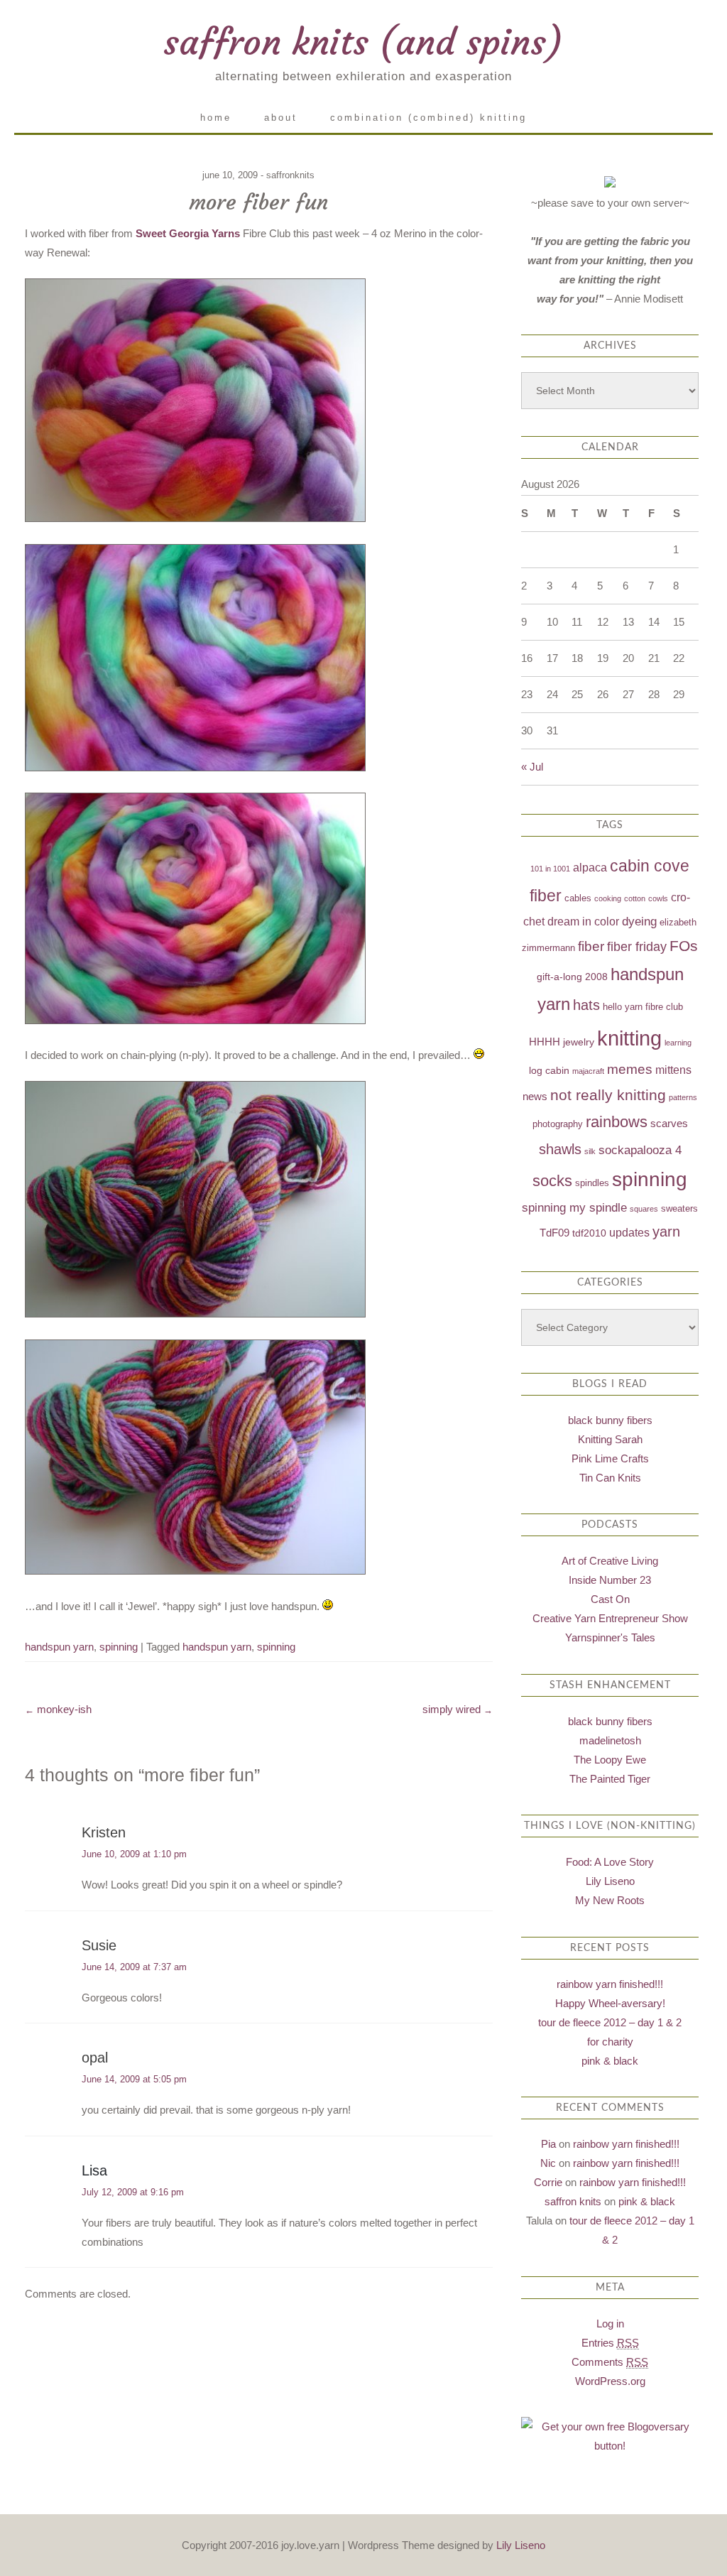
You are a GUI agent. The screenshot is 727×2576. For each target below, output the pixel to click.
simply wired (458, 1709)
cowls (658, 898)
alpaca (590, 868)
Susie (99, 1945)
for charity (610, 2042)
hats (586, 1005)
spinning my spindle (574, 1208)
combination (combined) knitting (428, 118)
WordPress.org (610, 2381)
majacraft (588, 1071)
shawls (560, 1149)
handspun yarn (59, 1647)
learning (678, 1043)
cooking (608, 898)
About (281, 118)
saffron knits (573, 2201)
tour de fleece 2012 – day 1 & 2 (610, 2022)
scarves (669, 1123)
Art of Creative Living (610, 1561)
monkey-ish (58, 1709)
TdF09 (554, 1233)
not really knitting (608, 1095)
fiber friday (637, 947)
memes (630, 1069)
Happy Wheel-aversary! (610, 2003)
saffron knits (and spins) (363, 42)
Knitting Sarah (610, 1439)
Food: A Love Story (610, 1862)
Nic (548, 2163)
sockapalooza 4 (640, 1150)
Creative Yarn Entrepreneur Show (610, 1618)
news (535, 1096)
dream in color (583, 922)
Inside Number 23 (610, 1580)
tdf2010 (589, 1233)
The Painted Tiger (610, 1779)
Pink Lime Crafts (610, 1458)
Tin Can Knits (610, 1478)
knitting (629, 1038)
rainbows (617, 1122)
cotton (635, 898)
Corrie (548, 2182)
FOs (684, 946)
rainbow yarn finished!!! (610, 1984)
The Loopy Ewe (610, 1760)
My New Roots (610, 1900)
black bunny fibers (610, 1420)
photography (558, 1124)
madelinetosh (610, 1740)
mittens (673, 1070)
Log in (610, 2324)
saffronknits (290, 175)
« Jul (532, 767)
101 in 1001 (550, 869)
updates (629, 1233)
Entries (610, 2343)
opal (95, 2058)
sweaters (679, 1209)
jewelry (579, 1042)
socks (552, 1181)
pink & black (610, 2061)
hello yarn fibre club (643, 1007)
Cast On (610, 1599)
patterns (683, 1097)
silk (590, 1151)
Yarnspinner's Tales (610, 1637)
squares (644, 1209)
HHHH (545, 1042)
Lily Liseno (610, 1881)
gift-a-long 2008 (572, 977)
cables (578, 898)
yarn (666, 1232)
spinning (119, 1647)
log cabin (549, 1070)
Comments (610, 2362)
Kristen (104, 1832)
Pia (548, 2144)
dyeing (639, 922)
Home (216, 118)
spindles (592, 1183)
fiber (591, 946)
